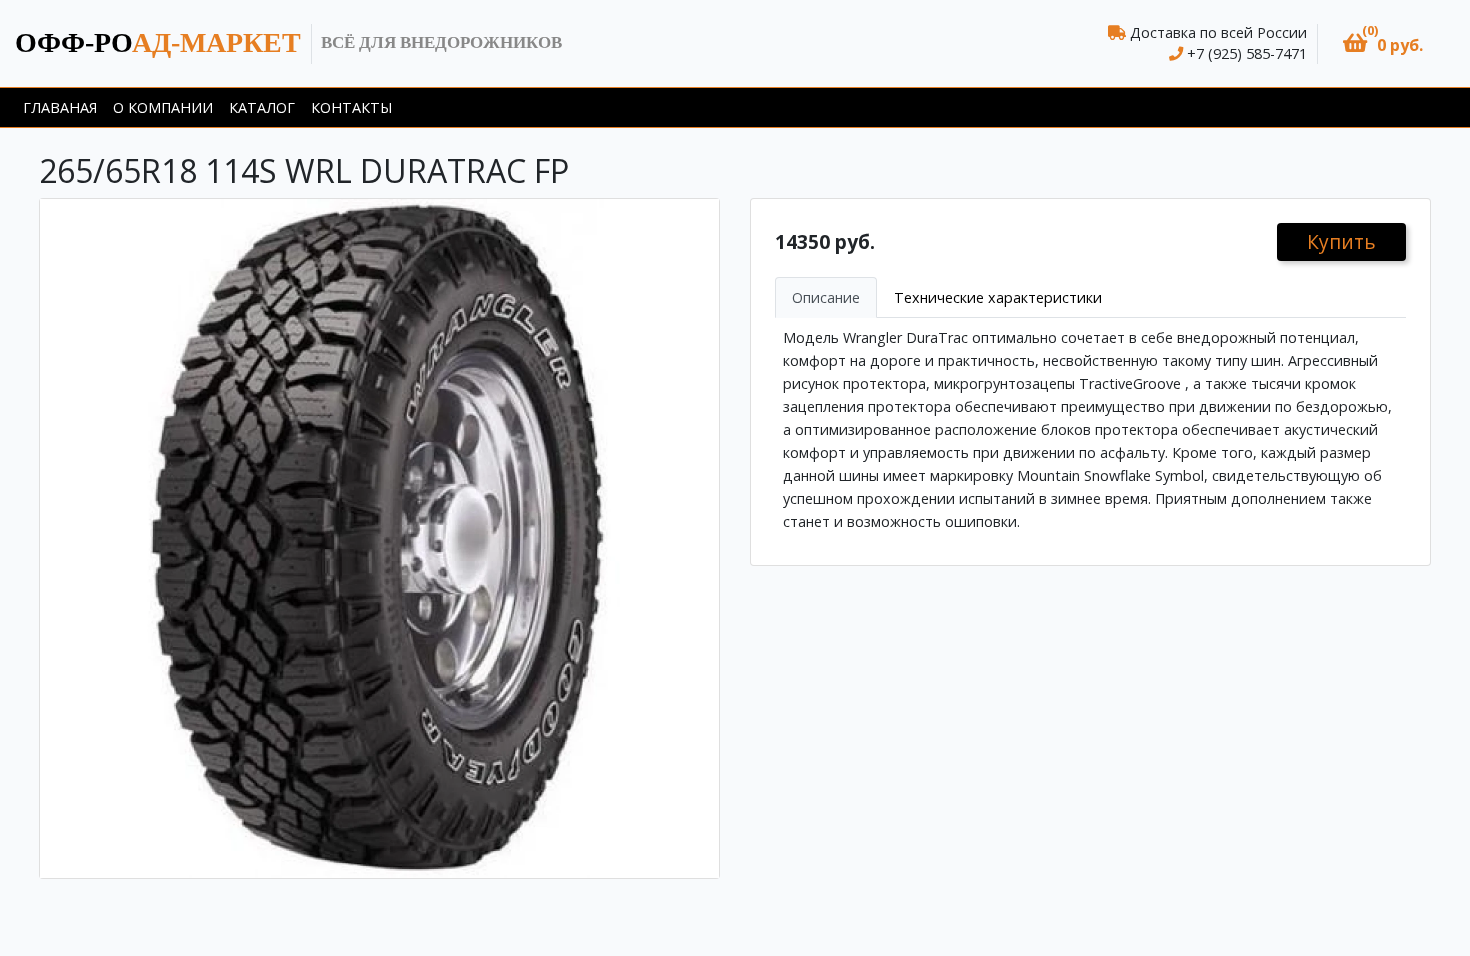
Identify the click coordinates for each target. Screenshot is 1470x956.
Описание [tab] (826, 297)
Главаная (60, 107)
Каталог (262, 107)
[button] (1383, 43)
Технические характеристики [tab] (998, 297)
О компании (163, 107)
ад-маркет (158, 42)
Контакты (351, 107)
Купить (1341, 241)
